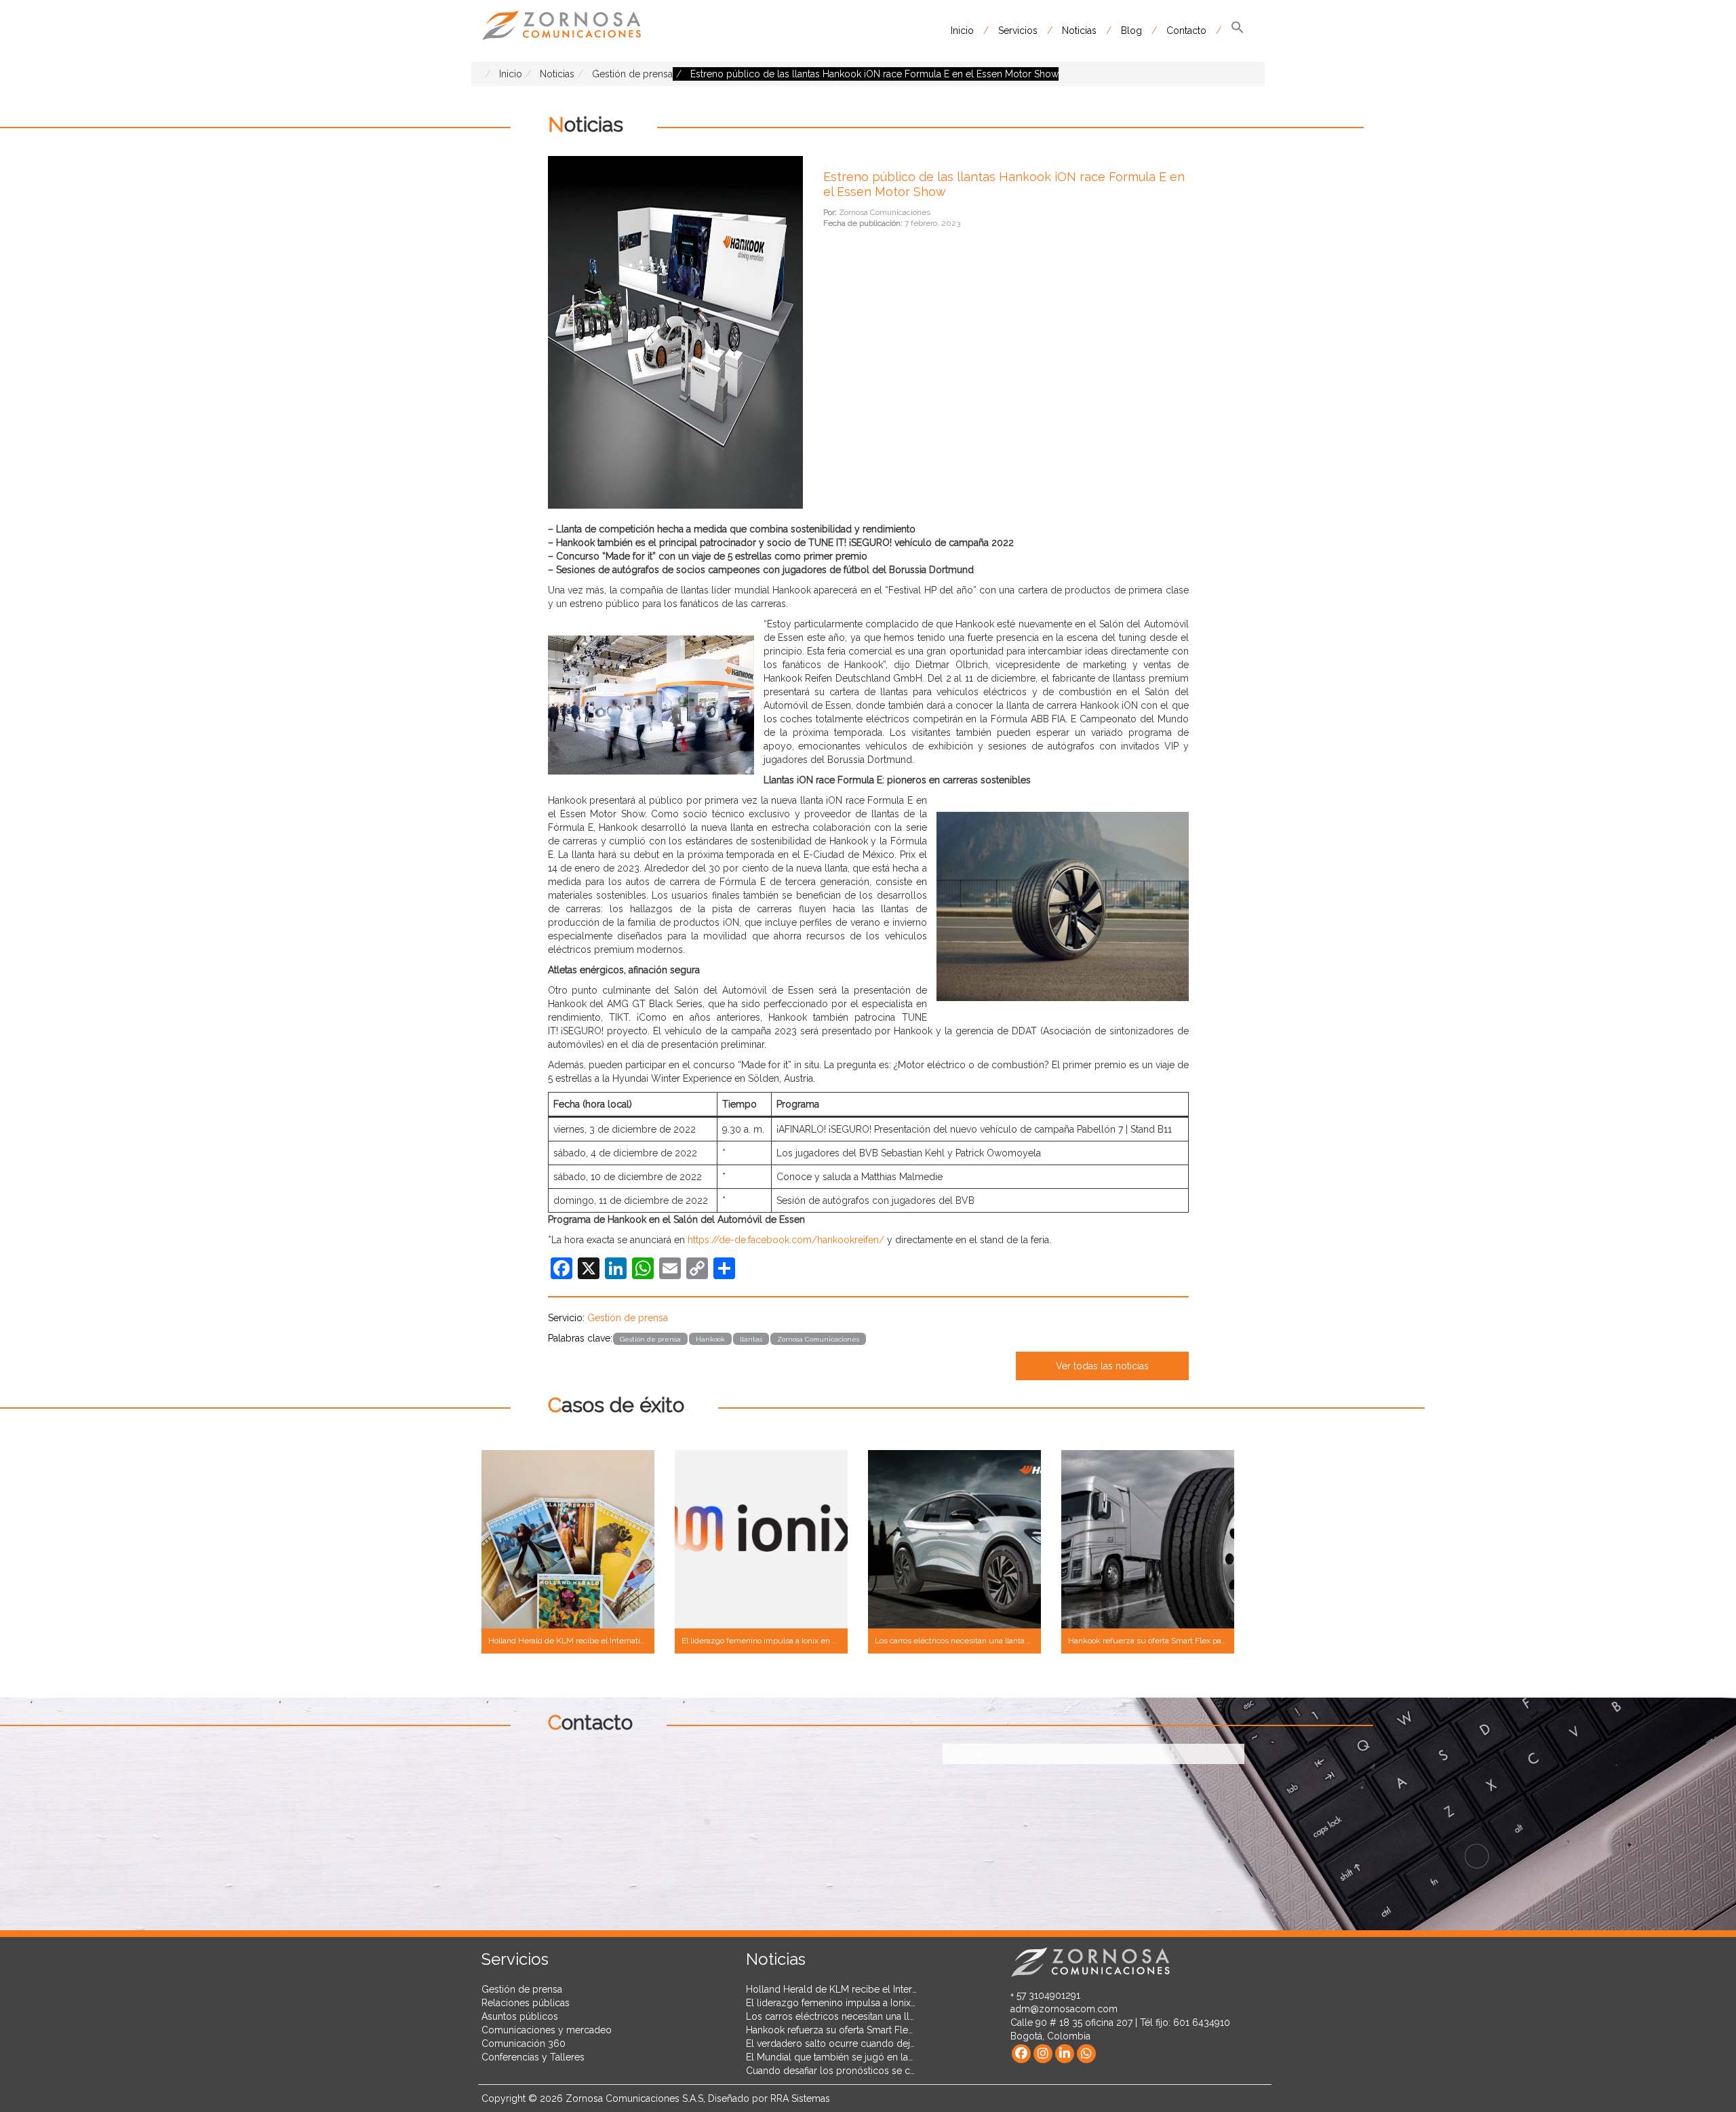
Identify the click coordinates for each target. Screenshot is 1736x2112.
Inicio (962, 31)
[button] (1238, 31)
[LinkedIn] (1065, 2054)
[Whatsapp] (1086, 2054)
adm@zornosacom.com (1064, 2009)
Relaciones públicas (526, 2003)
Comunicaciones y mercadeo (547, 2030)
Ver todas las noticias (1102, 1366)
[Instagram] (1043, 2054)
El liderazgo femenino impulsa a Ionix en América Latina (868, 2003)
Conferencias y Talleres (533, 2057)
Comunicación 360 (524, 2043)
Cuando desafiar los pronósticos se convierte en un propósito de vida (900, 2071)
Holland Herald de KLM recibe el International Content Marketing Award (903, 1989)
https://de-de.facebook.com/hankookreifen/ (786, 1240)
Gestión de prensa (628, 1318)
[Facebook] (1021, 2054)
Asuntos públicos (520, 2016)
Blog (1131, 31)
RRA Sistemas (800, 2098)
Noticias (1079, 31)
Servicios (1018, 31)
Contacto (1186, 31)
